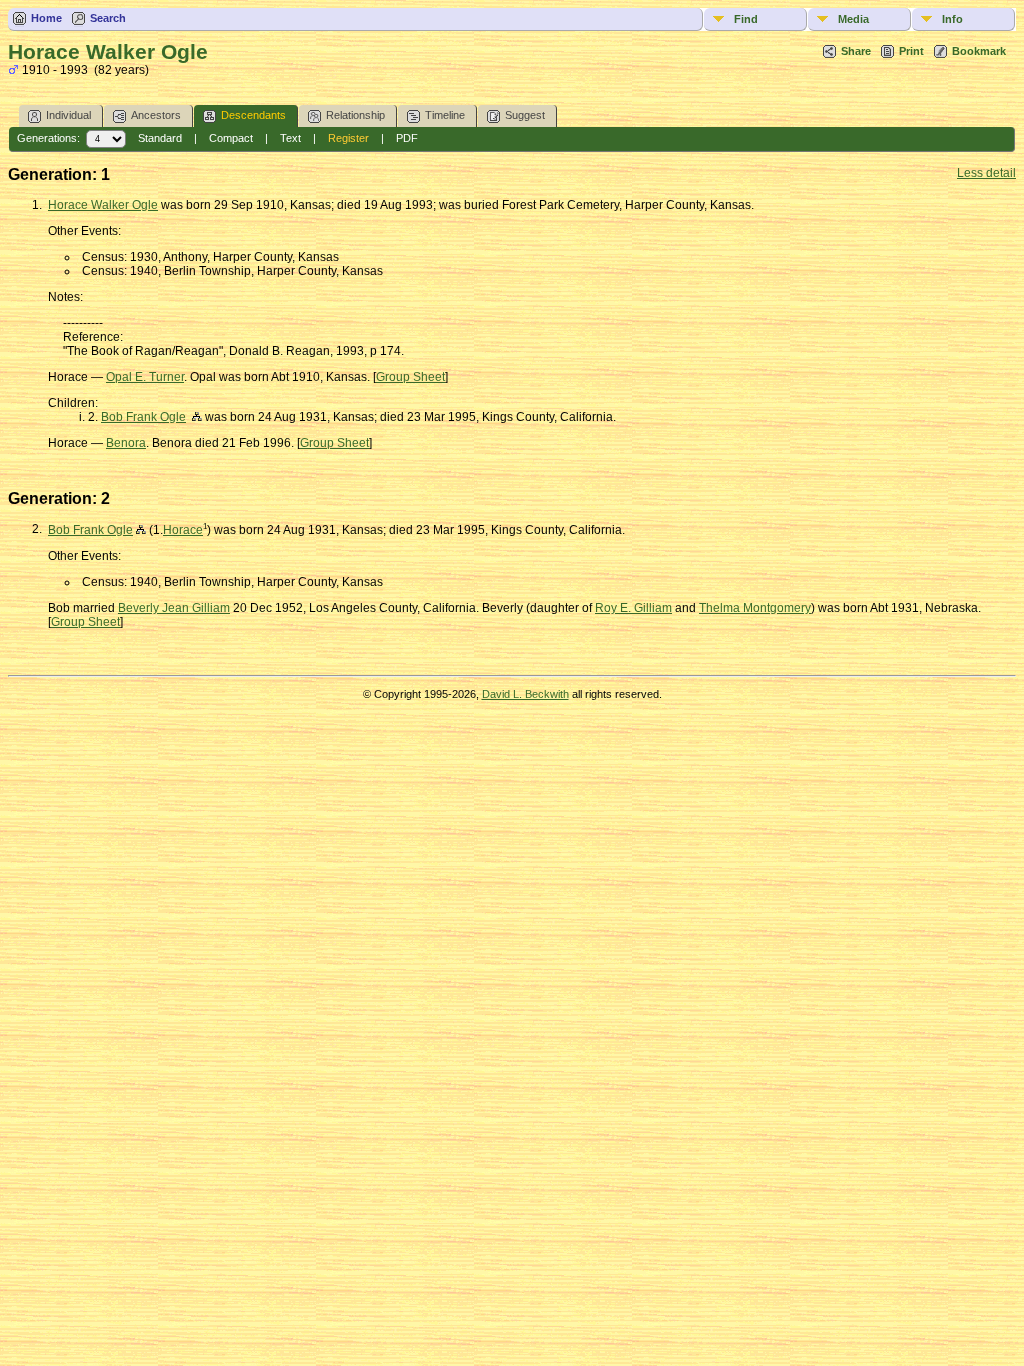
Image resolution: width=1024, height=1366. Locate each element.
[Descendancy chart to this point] (141, 530)
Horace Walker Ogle (103, 205)
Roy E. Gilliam (633, 608)
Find (746, 19)
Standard (160, 138)
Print (911, 51)
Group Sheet (410, 377)
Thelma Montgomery (755, 608)
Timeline (445, 115)
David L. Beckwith (525, 694)
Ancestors (156, 115)
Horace (183, 530)
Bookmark (979, 51)
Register (348, 138)
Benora (126, 443)
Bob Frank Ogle (143, 417)
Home (46, 18)
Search (108, 18)
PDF (407, 138)
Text (290, 138)
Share (856, 51)
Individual (68, 115)
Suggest (525, 115)
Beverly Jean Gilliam (174, 608)
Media (853, 19)
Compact (231, 138)
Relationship (355, 115)
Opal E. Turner (145, 377)
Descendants (253, 115)
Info (952, 19)
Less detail (986, 173)
